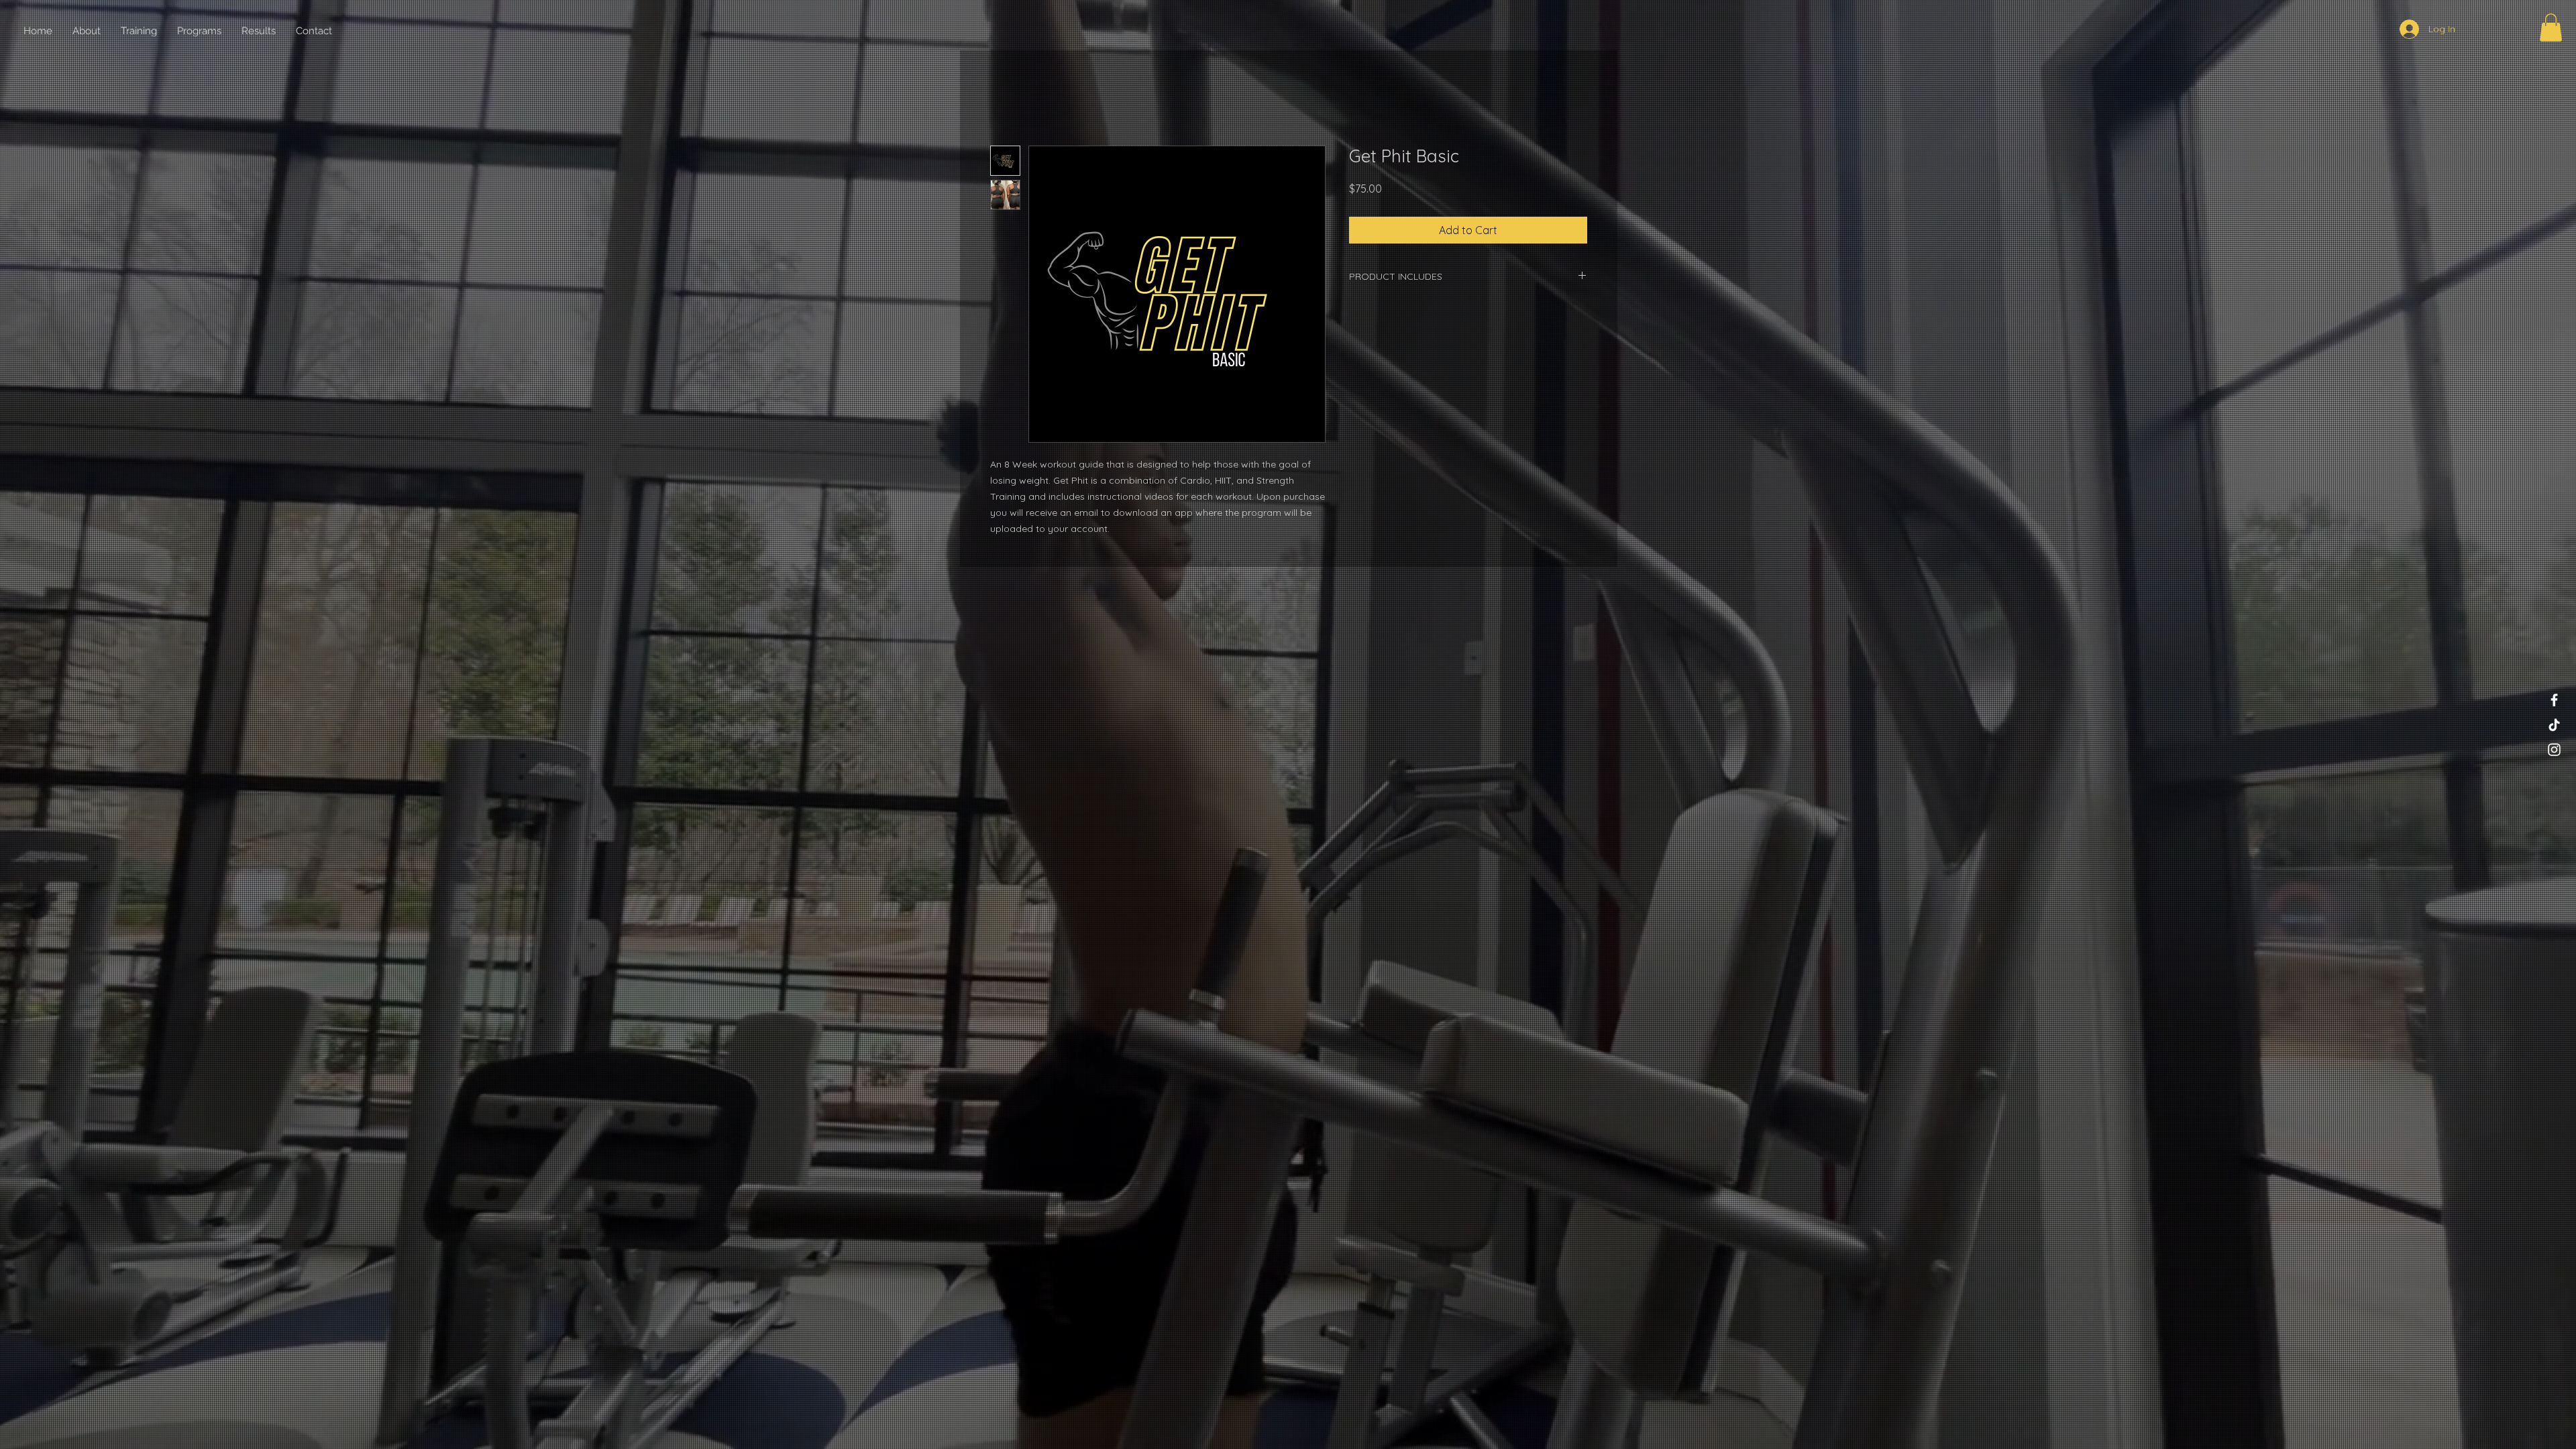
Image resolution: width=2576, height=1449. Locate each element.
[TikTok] (2554, 725)
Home (1005, 99)
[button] (2551, 28)
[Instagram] (2554, 750)
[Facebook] (2554, 700)
